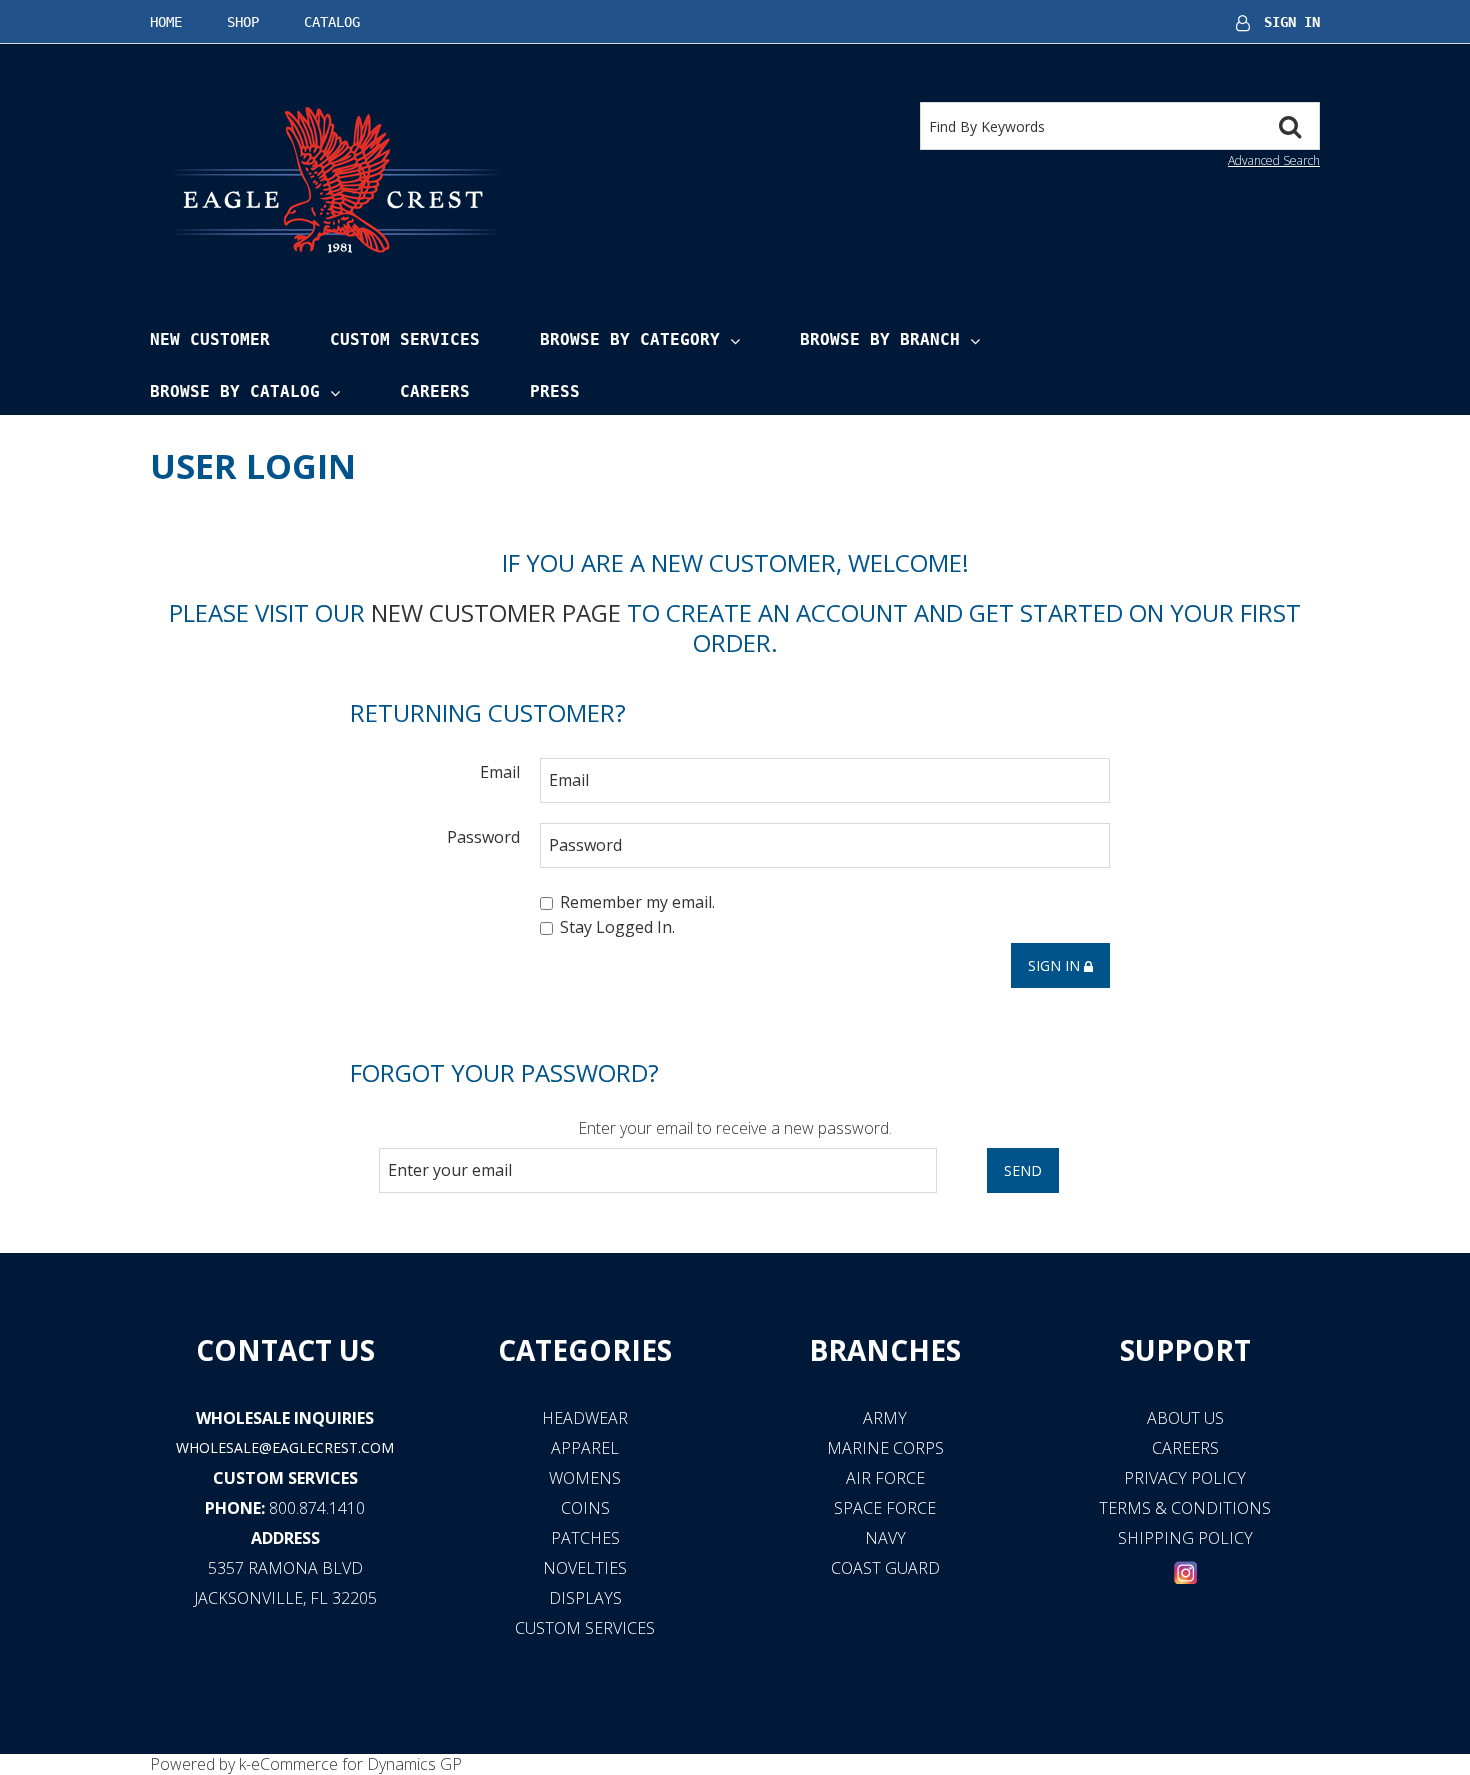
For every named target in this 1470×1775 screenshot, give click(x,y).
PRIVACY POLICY (1185, 1478)
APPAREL (585, 1448)
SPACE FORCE (885, 1508)
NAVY (885, 1538)
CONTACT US (285, 1350)
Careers (435, 391)
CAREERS (1185, 1448)
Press (555, 391)
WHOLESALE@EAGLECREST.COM (285, 1447)
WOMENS (585, 1478)
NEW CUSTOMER (210, 339)
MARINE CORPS (885, 1448)
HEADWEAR (585, 1418)
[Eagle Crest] (335, 178)
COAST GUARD (885, 1568)
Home (166, 22)
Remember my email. (637, 902)
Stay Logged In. (617, 928)
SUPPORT (1185, 1350)
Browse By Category (630, 339)
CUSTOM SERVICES (285, 1478)
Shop (243, 22)
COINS (585, 1508)
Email (500, 771)
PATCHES (585, 1538)
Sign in (1056, 965)
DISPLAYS (585, 1598)
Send (1023, 1170)
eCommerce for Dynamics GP (356, 1764)
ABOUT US (1185, 1418)
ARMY (885, 1418)
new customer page (496, 612)
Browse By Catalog (235, 391)
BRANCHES (885, 1350)
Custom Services (405, 339)
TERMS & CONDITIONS (1185, 1508)
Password (483, 836)
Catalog (332, 22)
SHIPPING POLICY (1185, 1538)
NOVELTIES (585, 1568)
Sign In (1292, 22)
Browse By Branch (880, 339)
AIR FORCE (885, 1478)
